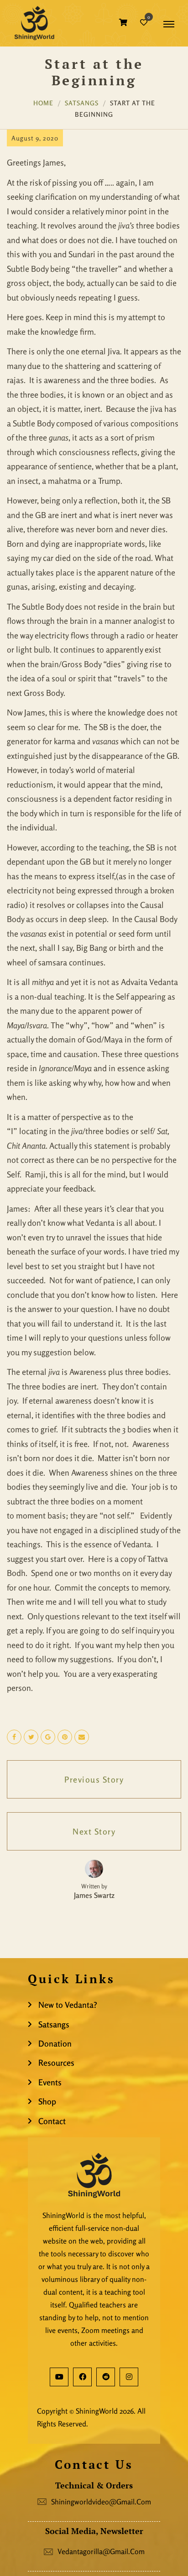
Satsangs (82, 103)
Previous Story (94, 1779)
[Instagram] (129, 2377)
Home (43, 103)
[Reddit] (106, 2377)
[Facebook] (82, 2377)
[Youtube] (59, 2377)
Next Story (94, 1831)
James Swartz (94, 1895)
